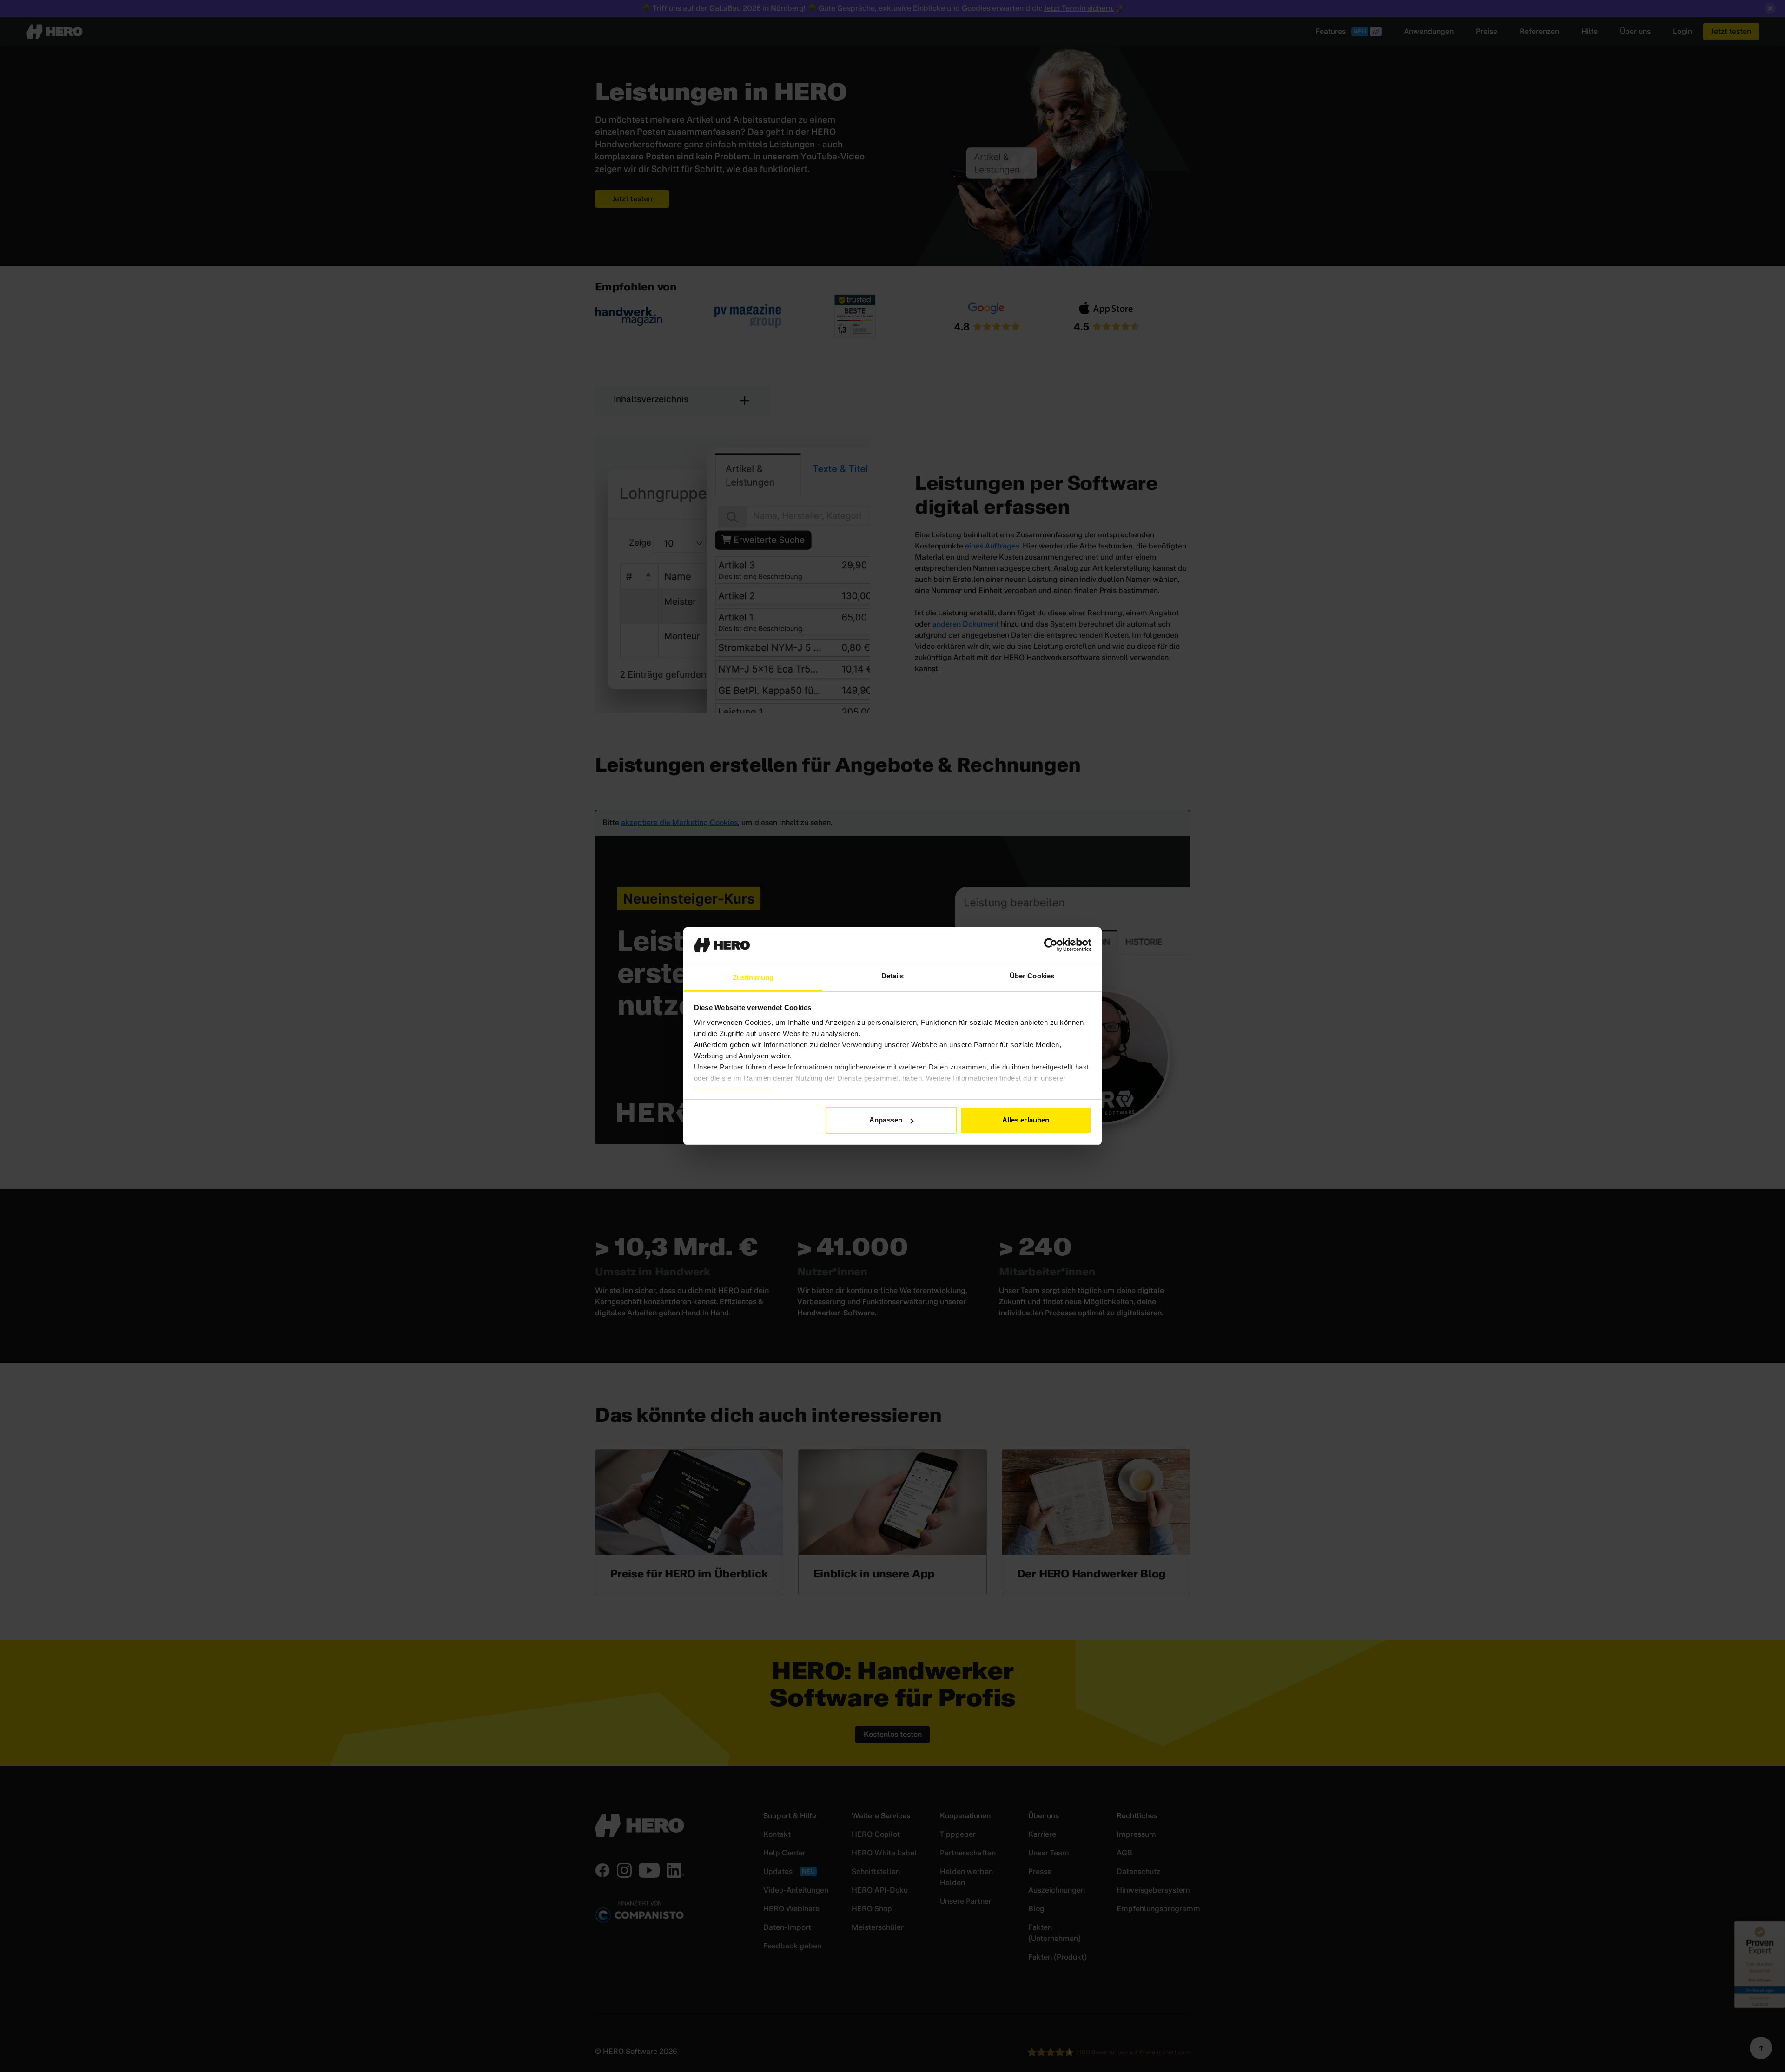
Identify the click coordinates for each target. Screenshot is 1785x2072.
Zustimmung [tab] (753, 977)
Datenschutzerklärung (732, 1089)
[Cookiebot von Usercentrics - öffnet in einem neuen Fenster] (1051, 945)
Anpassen (886, 1120)
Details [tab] (893, 976)
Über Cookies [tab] (1032, 976)
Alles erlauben (1026, 1120)
